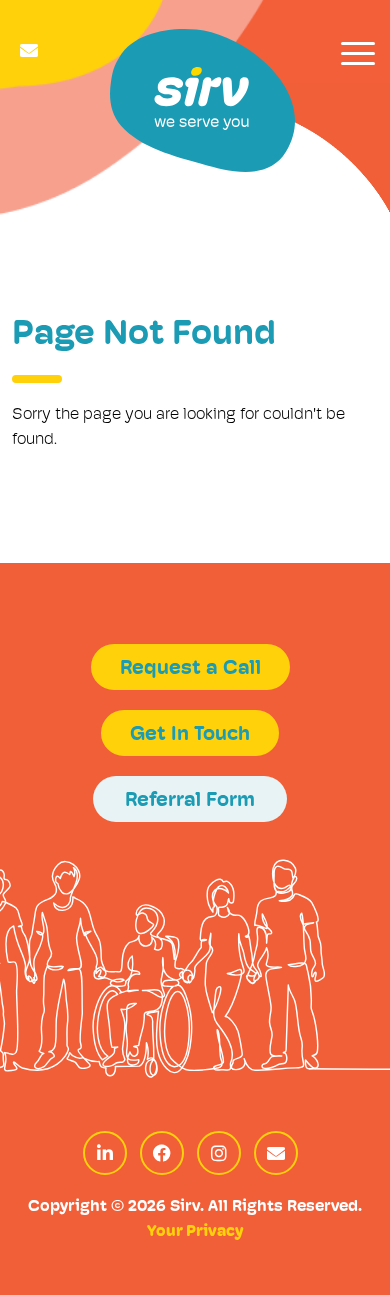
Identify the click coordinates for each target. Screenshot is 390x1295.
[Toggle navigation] (358, 53)
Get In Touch (190, 735)
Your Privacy (195, 1232)
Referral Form (190, 801)
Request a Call (190, 669)
